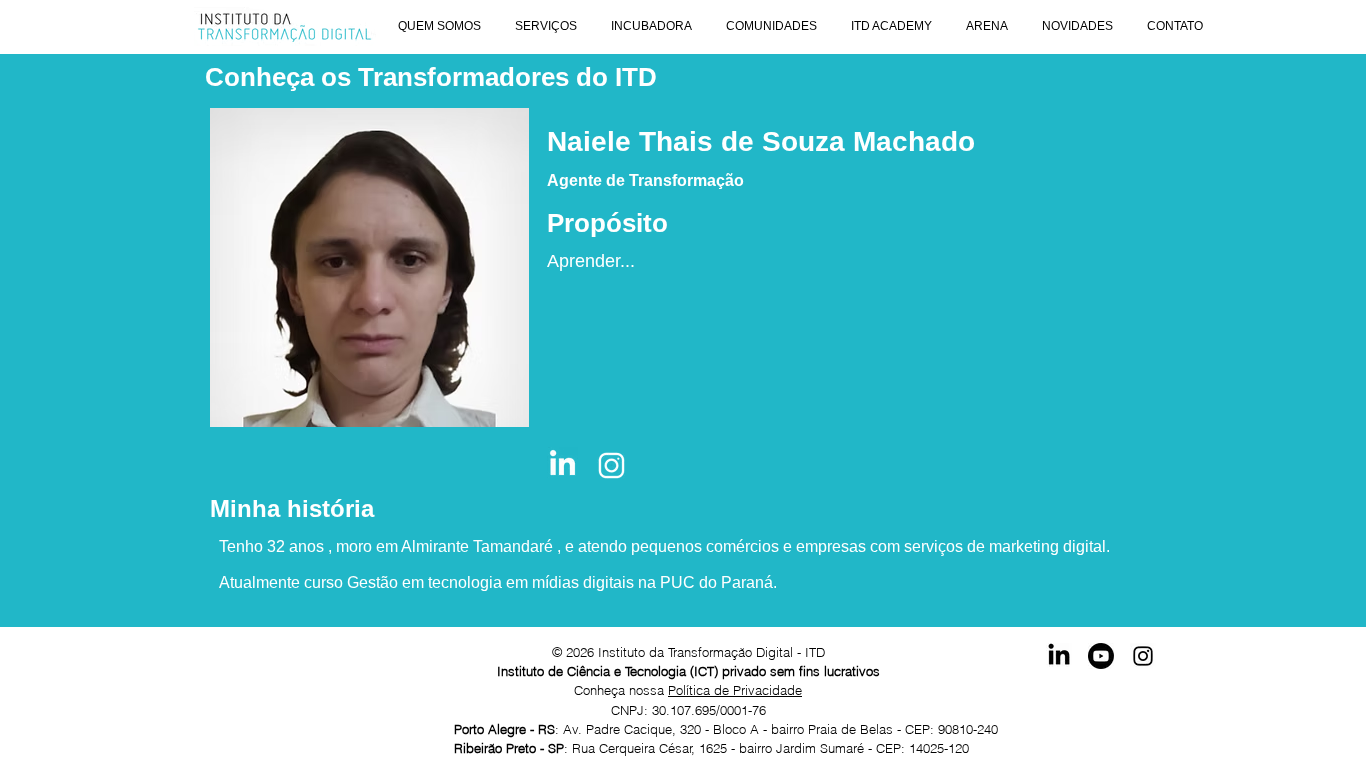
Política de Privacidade (735, 690)
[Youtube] (1101, 656)
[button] (439, 26)
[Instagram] (1143, 656)
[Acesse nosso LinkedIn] (1059, 656)
